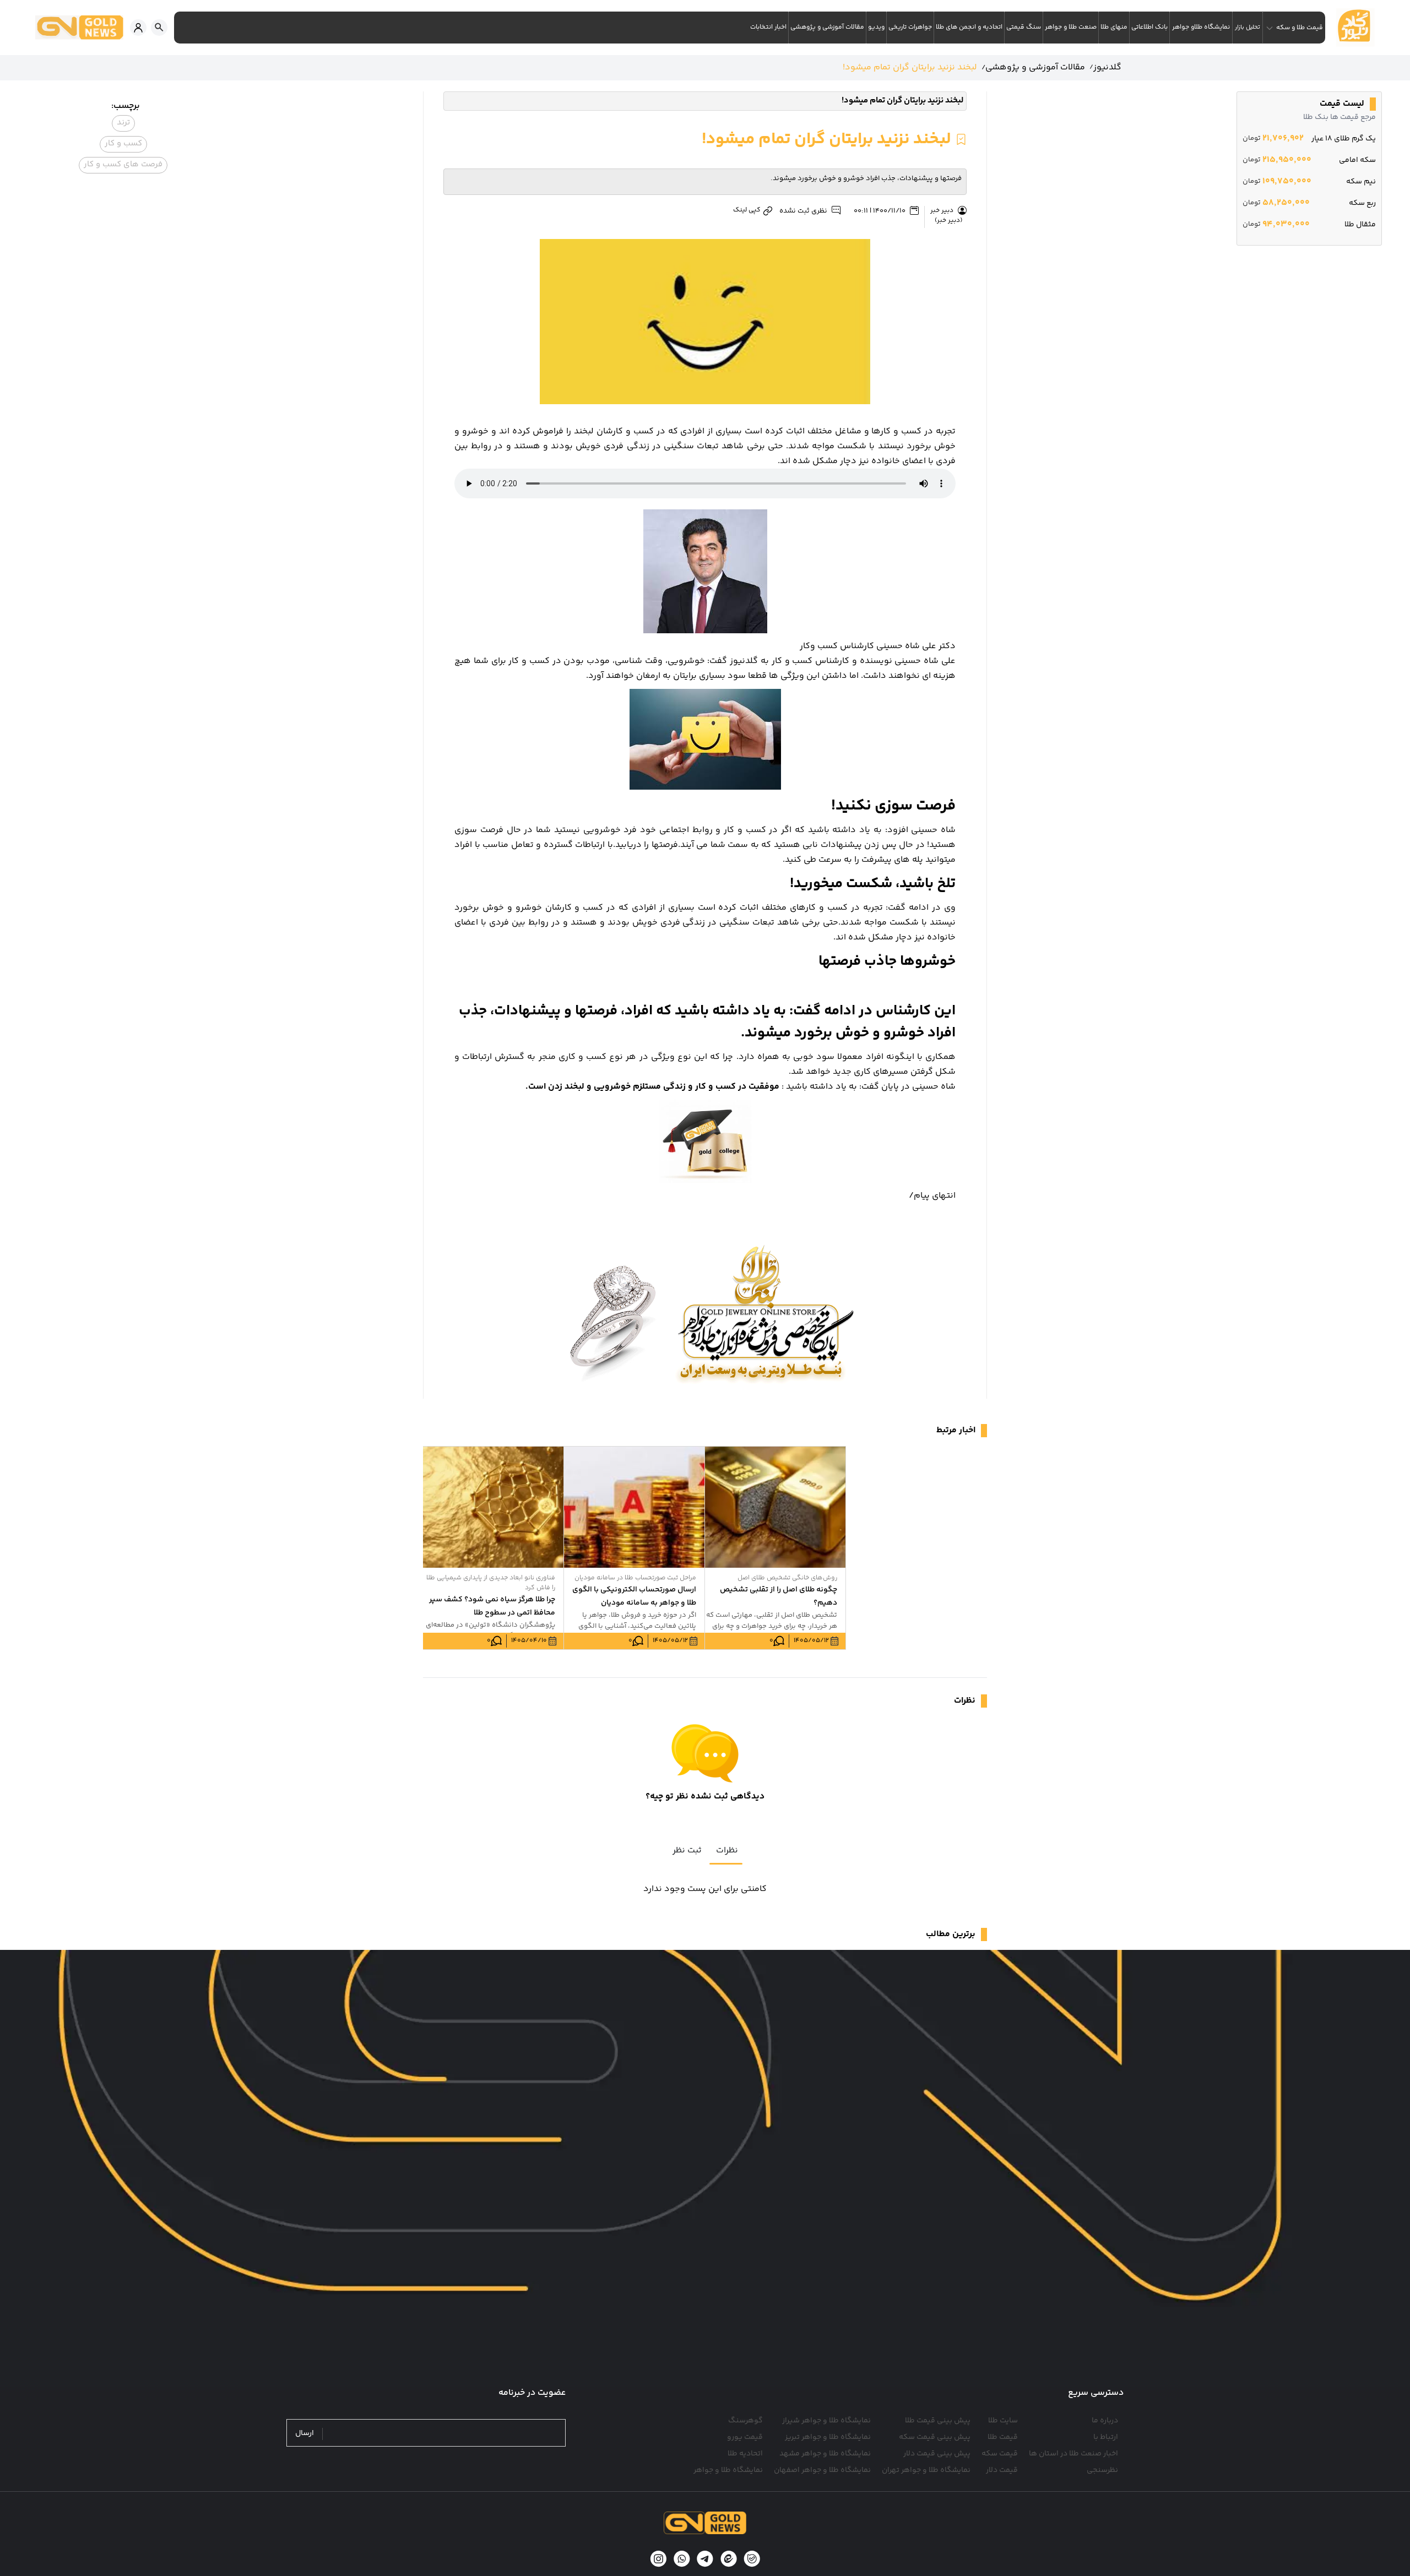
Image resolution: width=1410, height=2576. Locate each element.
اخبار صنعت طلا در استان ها (1073, 2454)
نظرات (727, 1851)
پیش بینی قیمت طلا (938, 2421)
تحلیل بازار (1248, 27)
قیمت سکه (1000, 2454)
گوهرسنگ (745, 2421)
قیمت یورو (745, 2437)
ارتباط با (1106, 2437)
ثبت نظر (687, 1851)
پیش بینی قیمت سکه (935, 2437)
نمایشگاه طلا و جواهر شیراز (826, 2421)
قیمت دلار (1002, 2470)
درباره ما (1105, 2421)
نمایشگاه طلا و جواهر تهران (926, 2470)
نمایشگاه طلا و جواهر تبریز (828, 2437)
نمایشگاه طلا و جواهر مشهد (825, 2454)
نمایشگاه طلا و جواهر (728, 2470)
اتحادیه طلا (745, 2454)
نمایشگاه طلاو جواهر (1201, 27)
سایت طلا (1003, 2421)
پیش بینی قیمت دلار (937, 2454)
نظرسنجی (1102, 2470)
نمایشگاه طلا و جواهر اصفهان (822, 2470)
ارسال (305, 2434)
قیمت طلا (1003, 2437)
